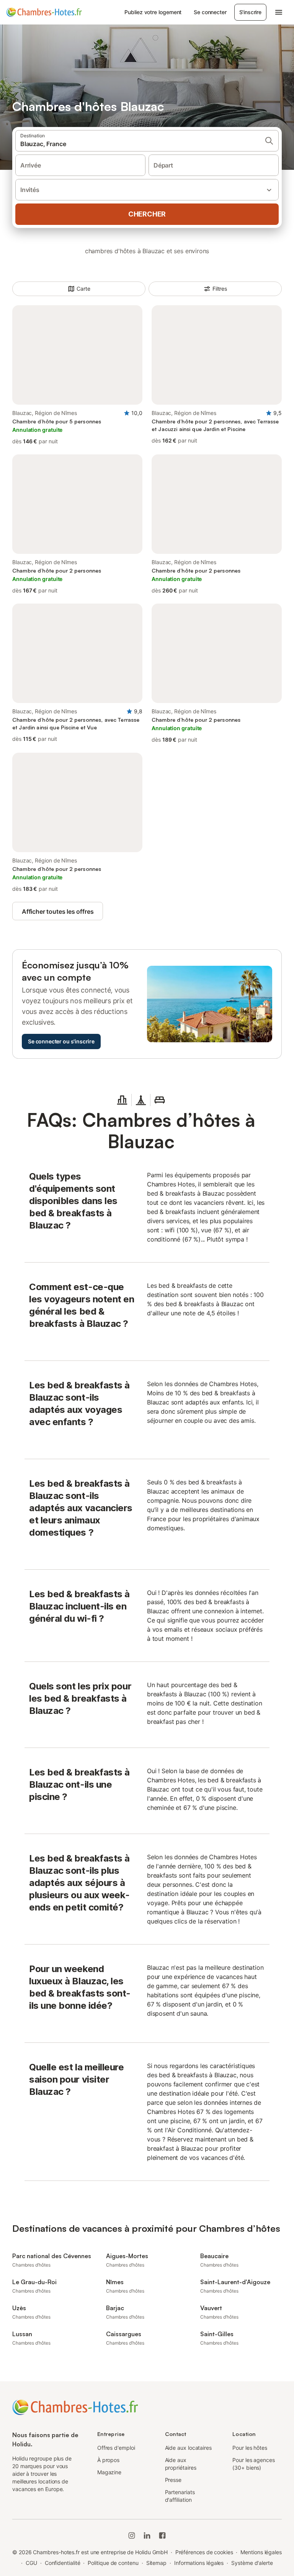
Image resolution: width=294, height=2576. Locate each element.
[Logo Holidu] (44, 12)
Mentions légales (261, 2552)
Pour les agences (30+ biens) (254, 2464)
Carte (83, 289)
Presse (173, 2480)
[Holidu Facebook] (162, 2535)
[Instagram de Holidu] (132, 2535)
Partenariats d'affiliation (180, 2496)
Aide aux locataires (188, 2448)
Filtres (220, 289)
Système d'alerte (252, 2563)
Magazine (109, 2472)
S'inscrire (250, 12)
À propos (108, 2460)
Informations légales (199, 2563)
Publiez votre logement (153, 12)
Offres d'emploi (116, 2448)
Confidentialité (63, 2563)
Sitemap (156, 2563)
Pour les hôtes (250, 2448)
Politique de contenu (113, 2563)
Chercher (147, 214)
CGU (31, 2563)
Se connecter (210, 12)
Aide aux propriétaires (181, 2464)
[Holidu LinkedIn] (147, 2535)
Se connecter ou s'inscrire (61, 1041)
